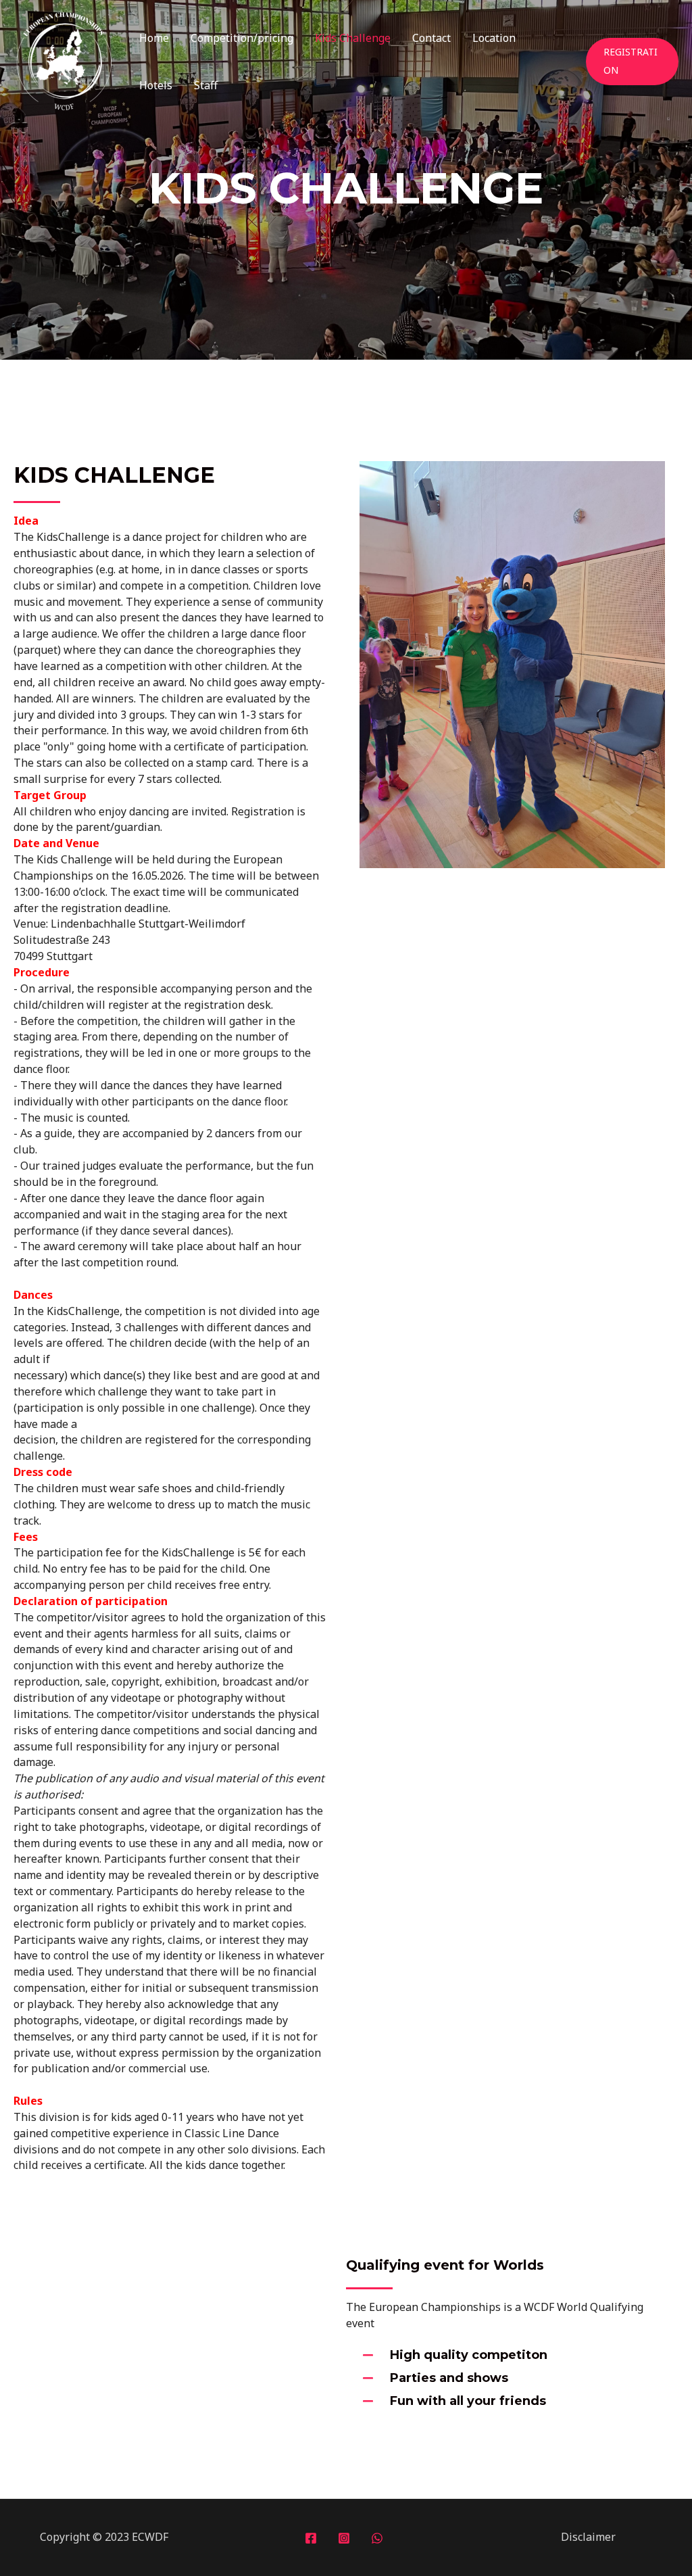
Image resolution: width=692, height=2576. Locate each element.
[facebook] (313, 2538)
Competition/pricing (242, 38)
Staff (206, 85)
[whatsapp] (379, 2538)
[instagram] (346, 2538)
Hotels (156, 85)
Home (154, 38)
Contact (431, 38)
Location (494, 38)
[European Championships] (64, 60)
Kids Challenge (353, 38)
